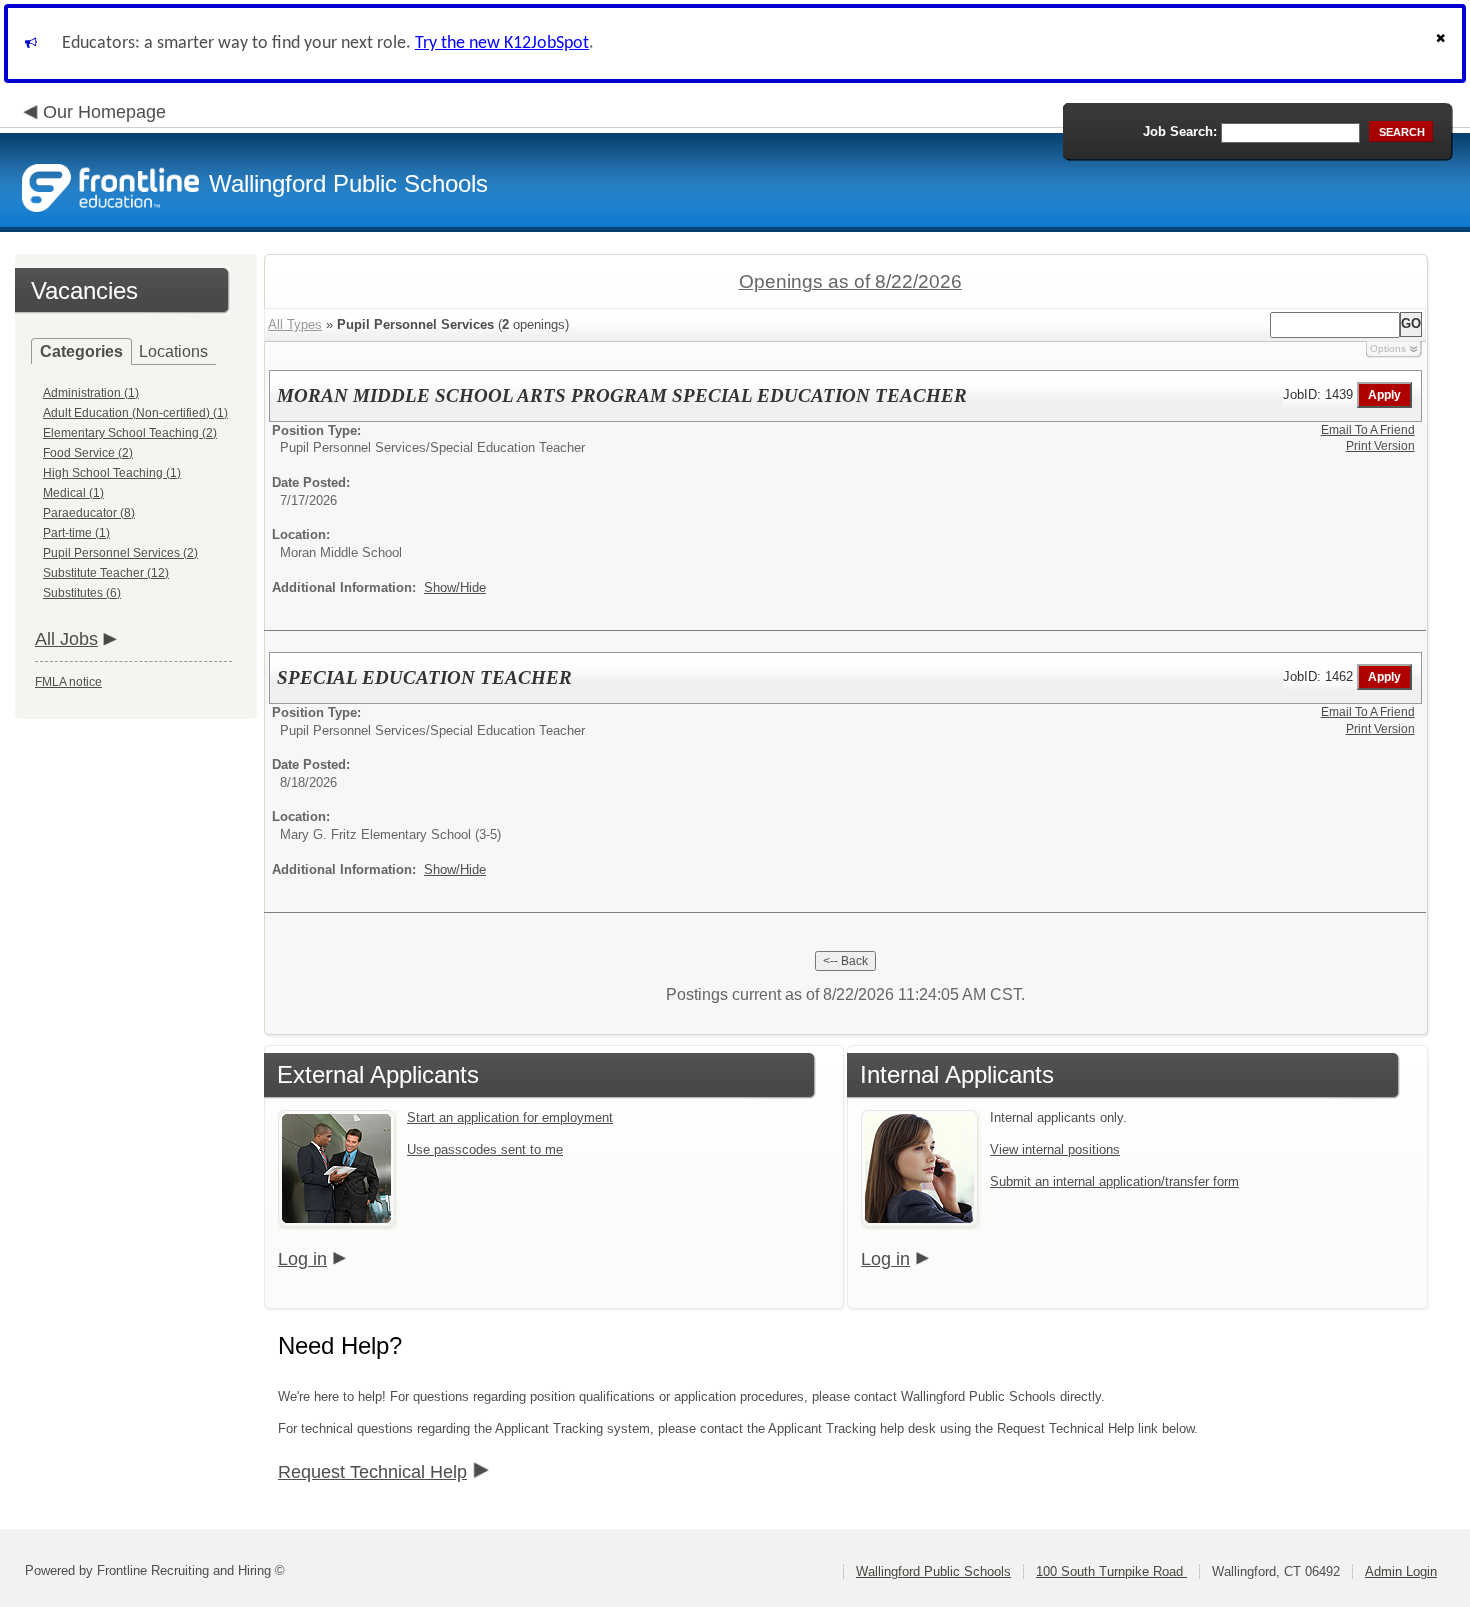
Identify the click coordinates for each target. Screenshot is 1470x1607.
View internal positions (1055, 1149)
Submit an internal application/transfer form (1114, 1181)
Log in (302, 1259)
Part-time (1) (76, 533)
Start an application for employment (510, 1117)
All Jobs (66, 639)
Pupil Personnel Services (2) (120, 553)
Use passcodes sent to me (485, 1149)
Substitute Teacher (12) (106, 573)
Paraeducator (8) (89, 513)
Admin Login (1401, 1571)
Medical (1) (73, 493)
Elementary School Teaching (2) (130, 433)
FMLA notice (68, 682)
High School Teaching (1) (112, 473)
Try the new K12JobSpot (502, 43)
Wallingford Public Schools (933, 1571)
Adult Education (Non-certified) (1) (135, 413)
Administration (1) (91, 393)
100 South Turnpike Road (1111, 1571)
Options (1388, 348)
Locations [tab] (173, 351)
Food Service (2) (88, 453)
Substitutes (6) (82, 593)
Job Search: (1180, 131)
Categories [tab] (81, 351)
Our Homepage (104, 112)
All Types (295, 324)
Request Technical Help (372, 1472)
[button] (1443, 43)
